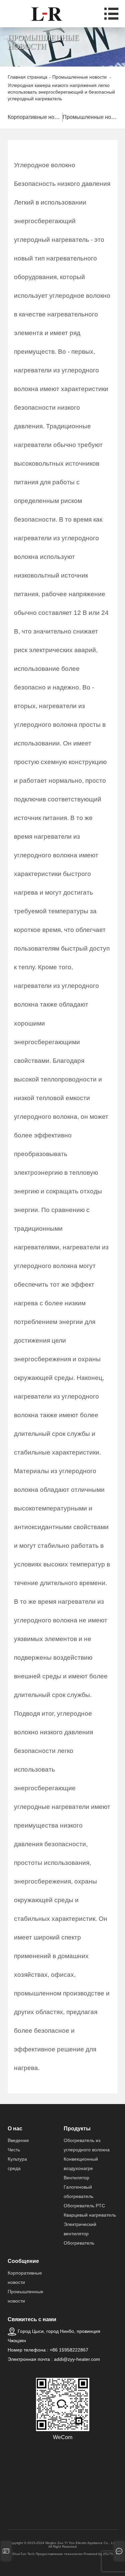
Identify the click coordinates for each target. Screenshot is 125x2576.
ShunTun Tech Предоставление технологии (47, 2554)
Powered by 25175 (98, 2554)
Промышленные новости (90, 117)
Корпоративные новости (35, 117)
